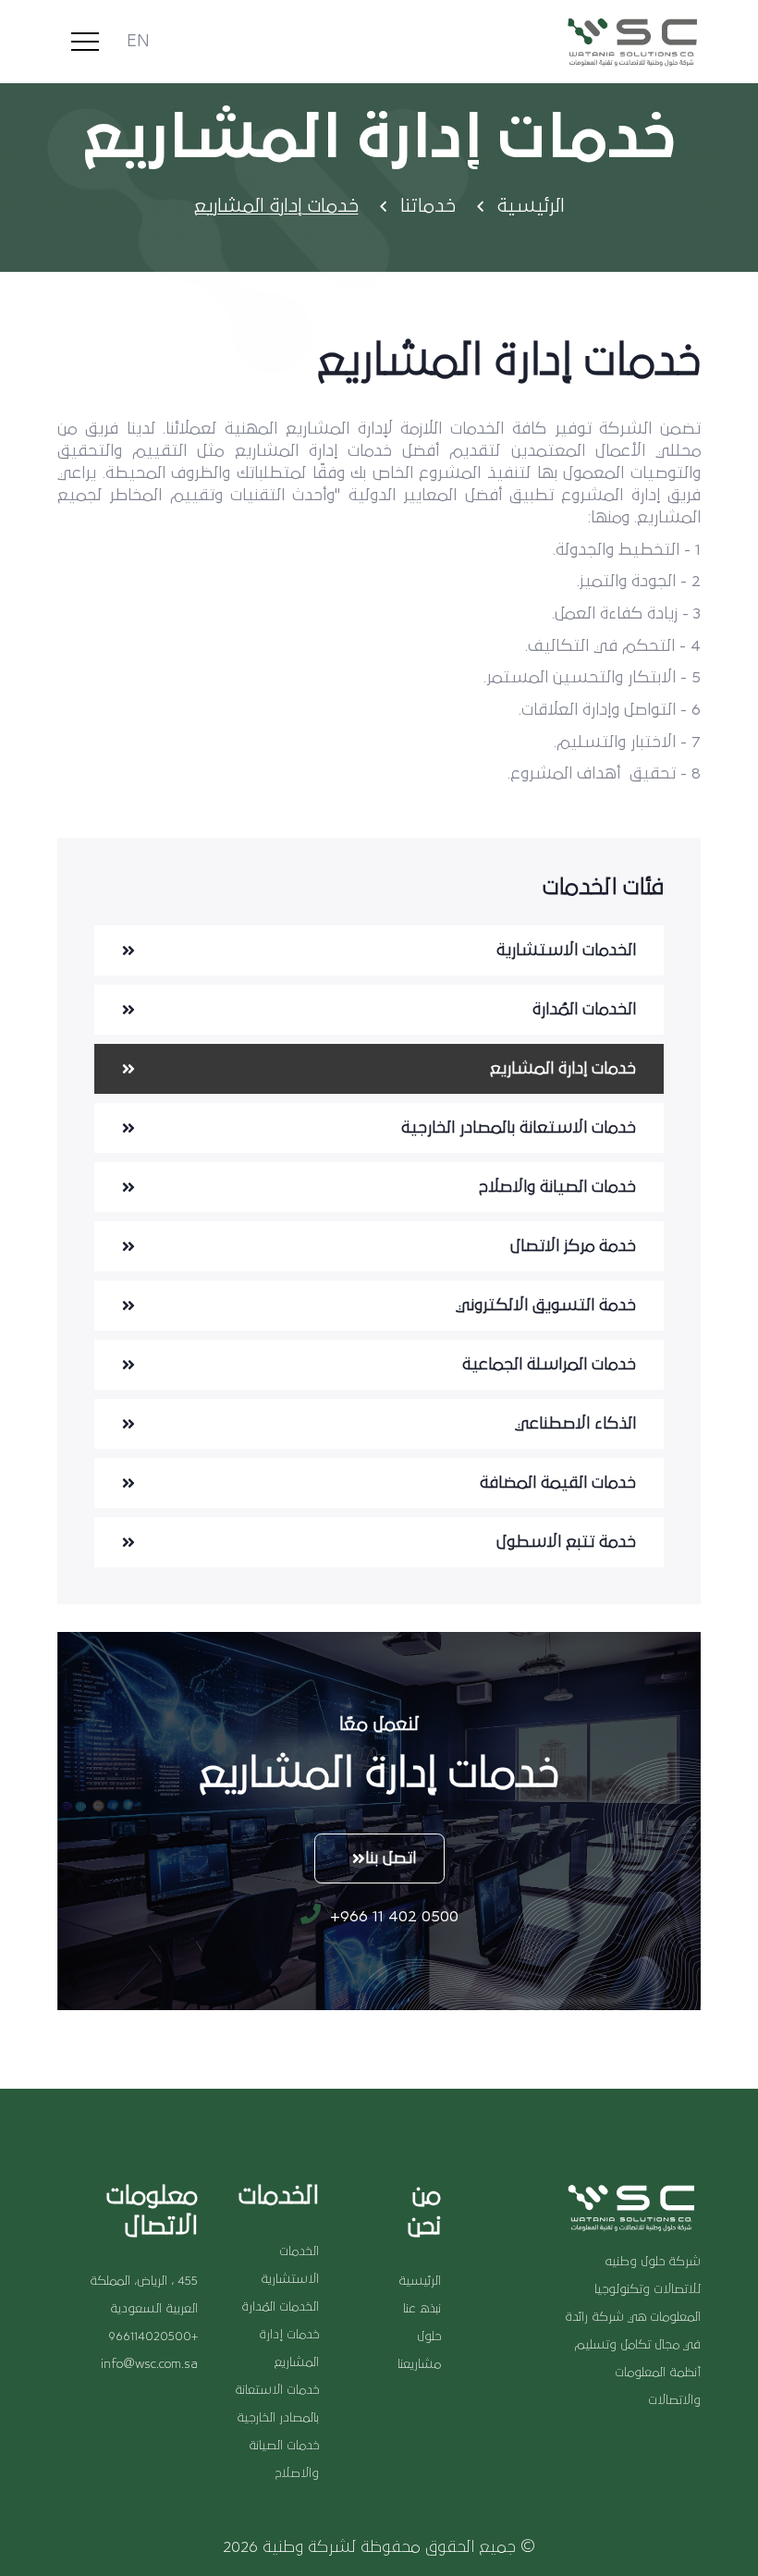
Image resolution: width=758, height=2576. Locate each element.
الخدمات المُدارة (584, 1010)
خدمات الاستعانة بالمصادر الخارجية (519, 1128)
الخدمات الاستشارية (566, 951)
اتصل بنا (391, 1858)
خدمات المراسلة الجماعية (549, 1365)
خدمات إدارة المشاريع (563, 1069)
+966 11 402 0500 (392, 1917)
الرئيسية (531, 206)
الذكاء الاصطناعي (575, 1424)
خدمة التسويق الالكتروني (546, 1306)
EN (138, 42)
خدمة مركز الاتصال (573, 1246)
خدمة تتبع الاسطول (566, 1542)
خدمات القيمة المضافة (558, 1483)
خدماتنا (428, 206)
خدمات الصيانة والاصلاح (557, 1187)
